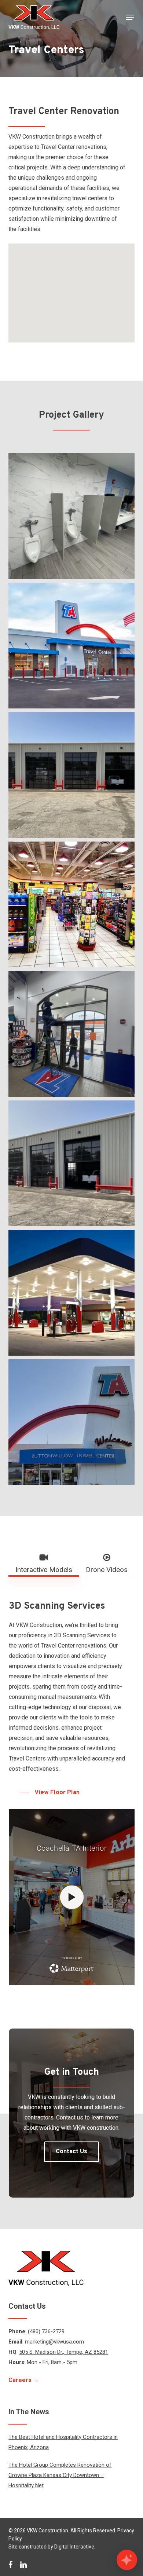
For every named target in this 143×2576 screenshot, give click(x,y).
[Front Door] (73, 1036)
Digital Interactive (74, 2547)
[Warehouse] (73, 777)
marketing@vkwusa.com (54, 2342)
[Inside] (73, 906)
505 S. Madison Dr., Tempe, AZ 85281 (64, 2352)
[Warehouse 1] (73, 1165)
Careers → (24, 2380)
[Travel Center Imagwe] (73, 1424)
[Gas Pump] (73, 1295)
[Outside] (73, 647)
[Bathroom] (73, 518)
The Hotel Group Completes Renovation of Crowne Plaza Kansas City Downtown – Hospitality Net (60, 2475)
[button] (130, 17)
